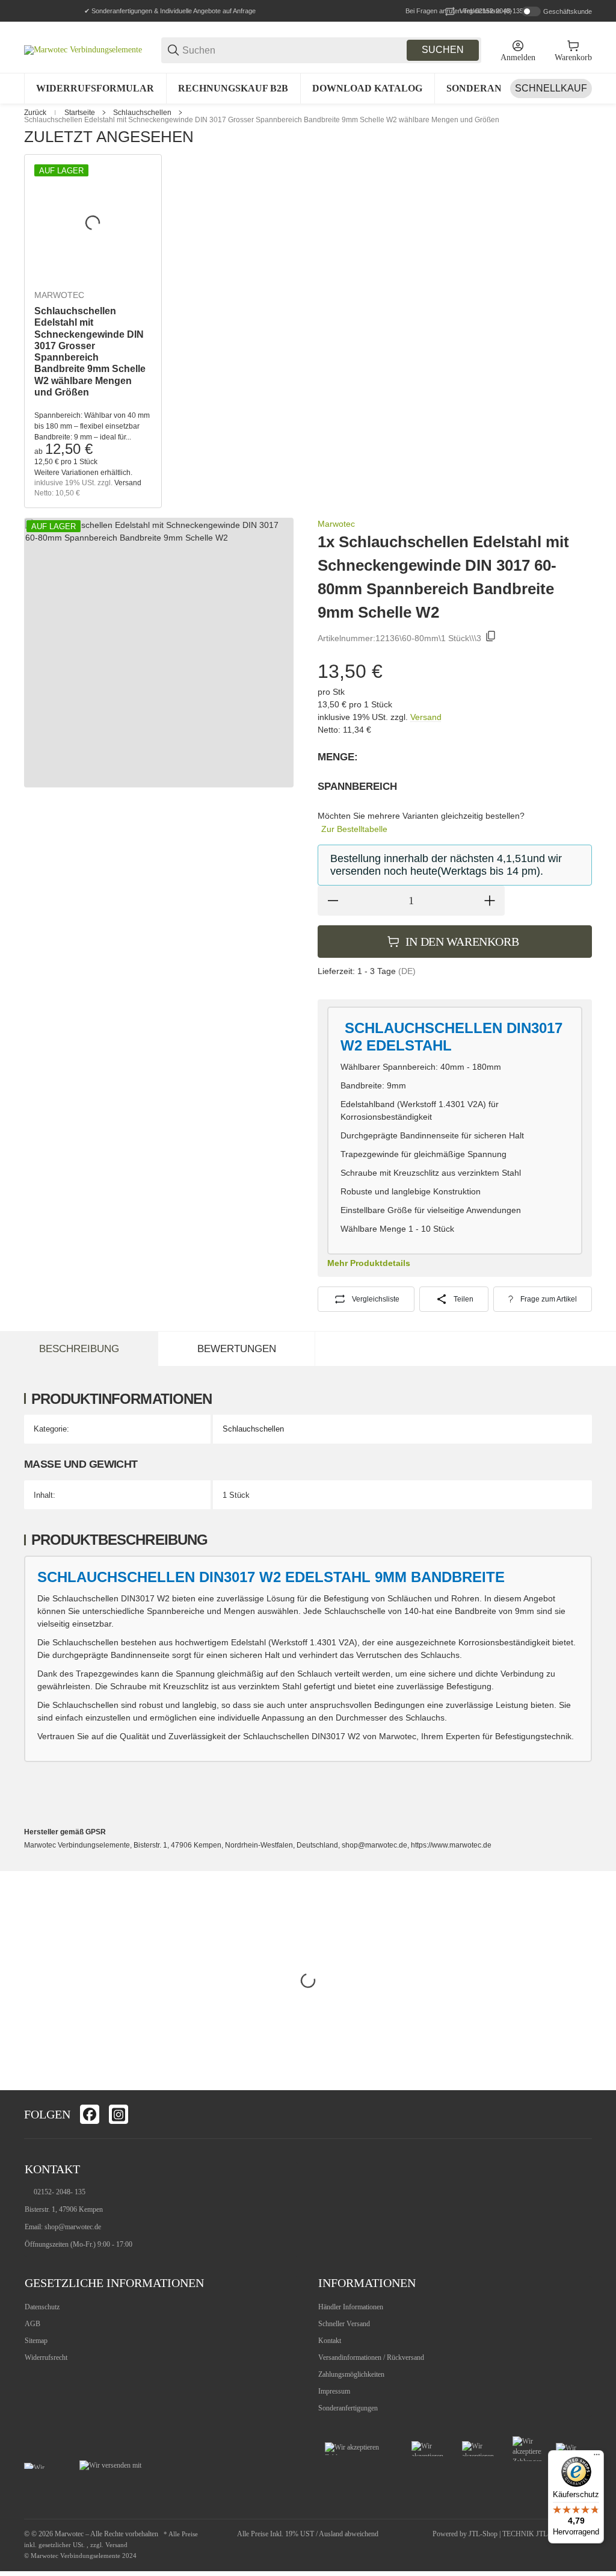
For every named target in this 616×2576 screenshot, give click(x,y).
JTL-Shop (484, 2534)
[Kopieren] (491, 638)
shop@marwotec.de (73, 2227)
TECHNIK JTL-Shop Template (547, 2534)
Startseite (80, 113)
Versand (128, 483)
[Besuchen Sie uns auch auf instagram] (119, 2114)
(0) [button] (486, 11)
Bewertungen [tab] (237, 1349)
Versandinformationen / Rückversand (371, 2357)
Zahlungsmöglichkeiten (351, 2374)
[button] (582, 2114)
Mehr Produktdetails (369, 1263)
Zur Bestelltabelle (354, 829)
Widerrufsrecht (46, 2357)
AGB (32, 2324)
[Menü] (597, 2457)
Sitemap (36, 2341)
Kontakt (330, 2341)
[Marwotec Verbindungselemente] (83, 50)
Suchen (443, 50)
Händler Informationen (351, 2307)
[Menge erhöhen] (490, 901)
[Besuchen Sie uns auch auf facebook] (90, 2114)
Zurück (35, 113)
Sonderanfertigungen (348, 2408)
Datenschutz (42, 2307)
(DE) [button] (407, 971)
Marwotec (59, 295)
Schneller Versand (344, 2324)
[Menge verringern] (333, 901)
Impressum (334, 2391)
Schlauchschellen (142, 113)
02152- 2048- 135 (60, 2192)
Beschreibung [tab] (79, 1349)
